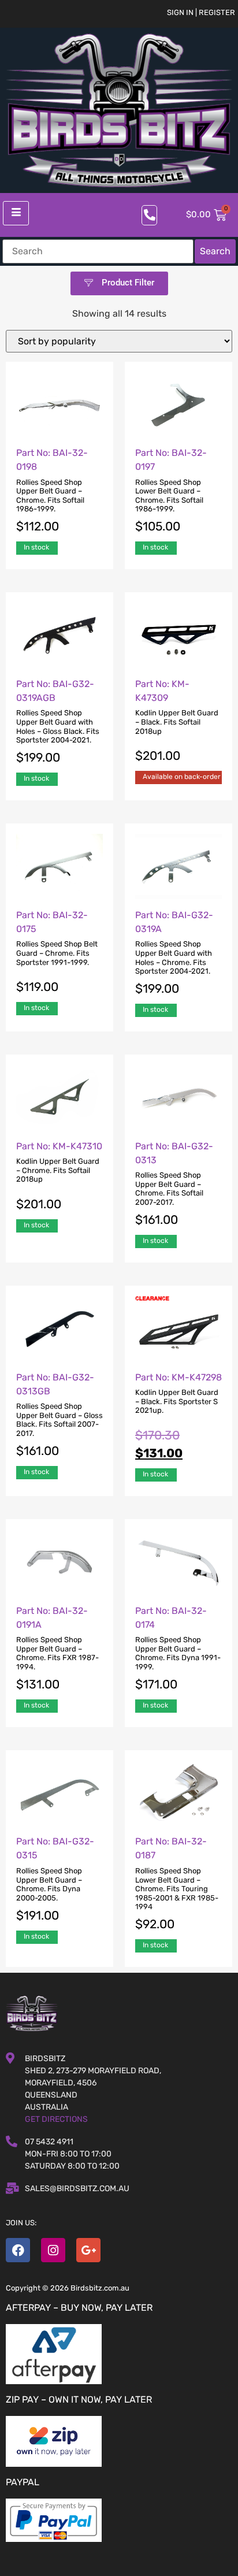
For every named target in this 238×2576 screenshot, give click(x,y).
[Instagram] (53, 2250)
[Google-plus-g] (88, 2250)
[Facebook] (18, 2250)
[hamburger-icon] (16, 213)
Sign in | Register (201, 12)
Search (215, 251)
